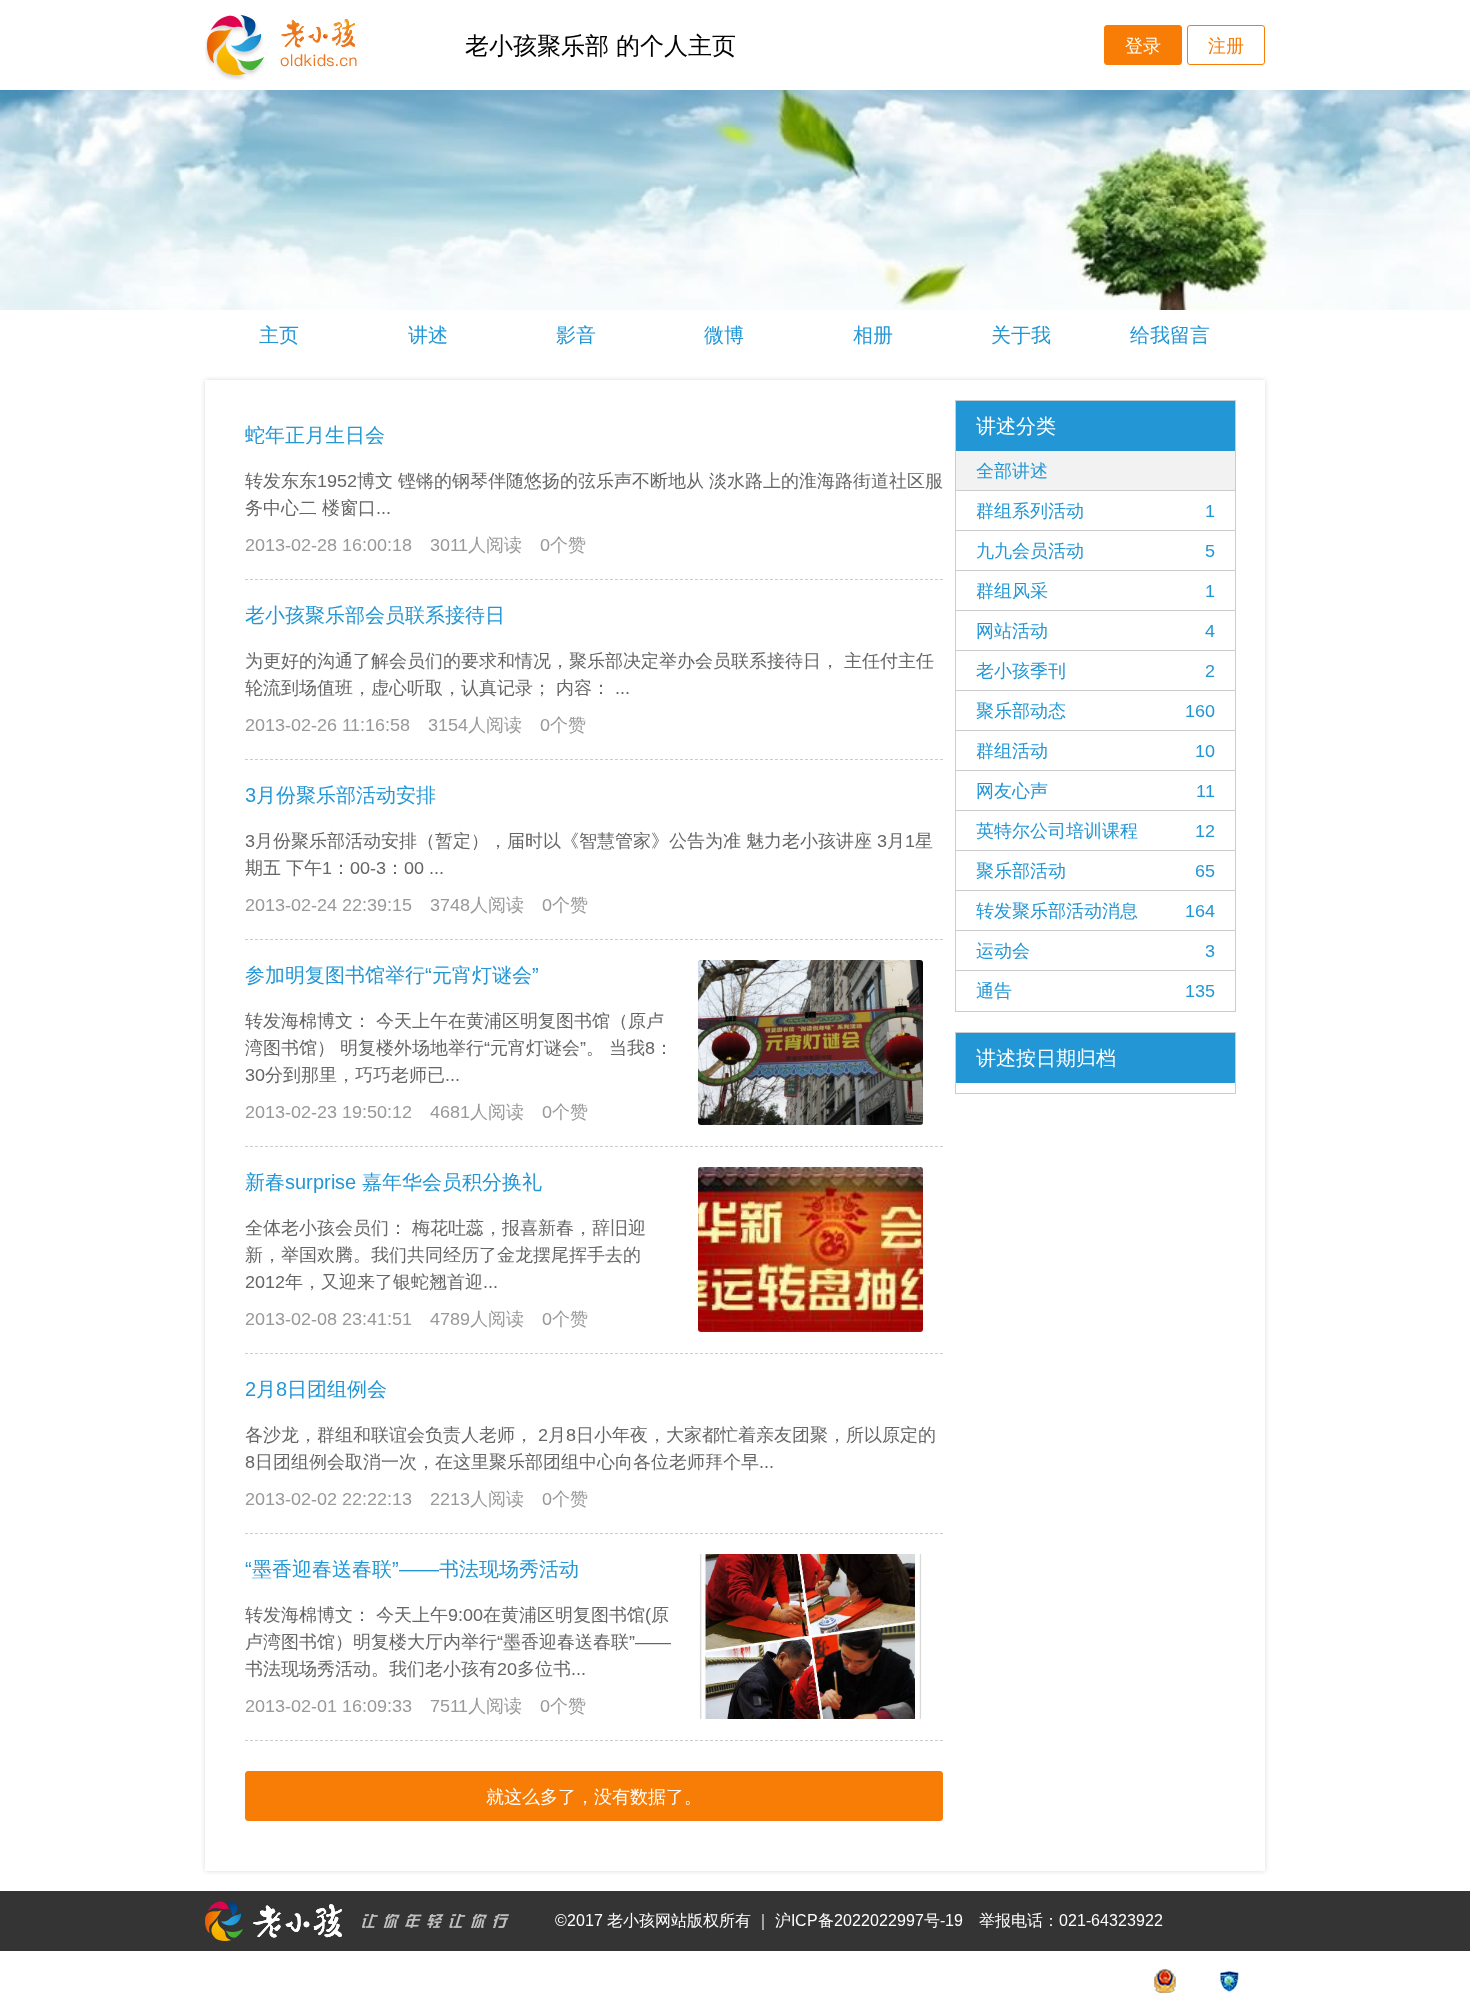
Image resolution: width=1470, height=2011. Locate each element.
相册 (873, 335)
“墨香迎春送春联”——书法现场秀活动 (412, 1569)
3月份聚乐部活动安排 (340, 795)
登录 (1143, 46)
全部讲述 (1012, 471)
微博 (724, 335)
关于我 (1021, 335)
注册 (1226, 46)
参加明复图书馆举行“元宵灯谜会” (392, 975)
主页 (279, 335)
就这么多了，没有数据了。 (594, 1797)
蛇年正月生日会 (315, 435)
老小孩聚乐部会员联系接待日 (375, 615)
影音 (576, 335)
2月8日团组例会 (316, 1389)
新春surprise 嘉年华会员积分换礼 (393, 1182)
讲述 (428, 335)
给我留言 (1170, 335)
